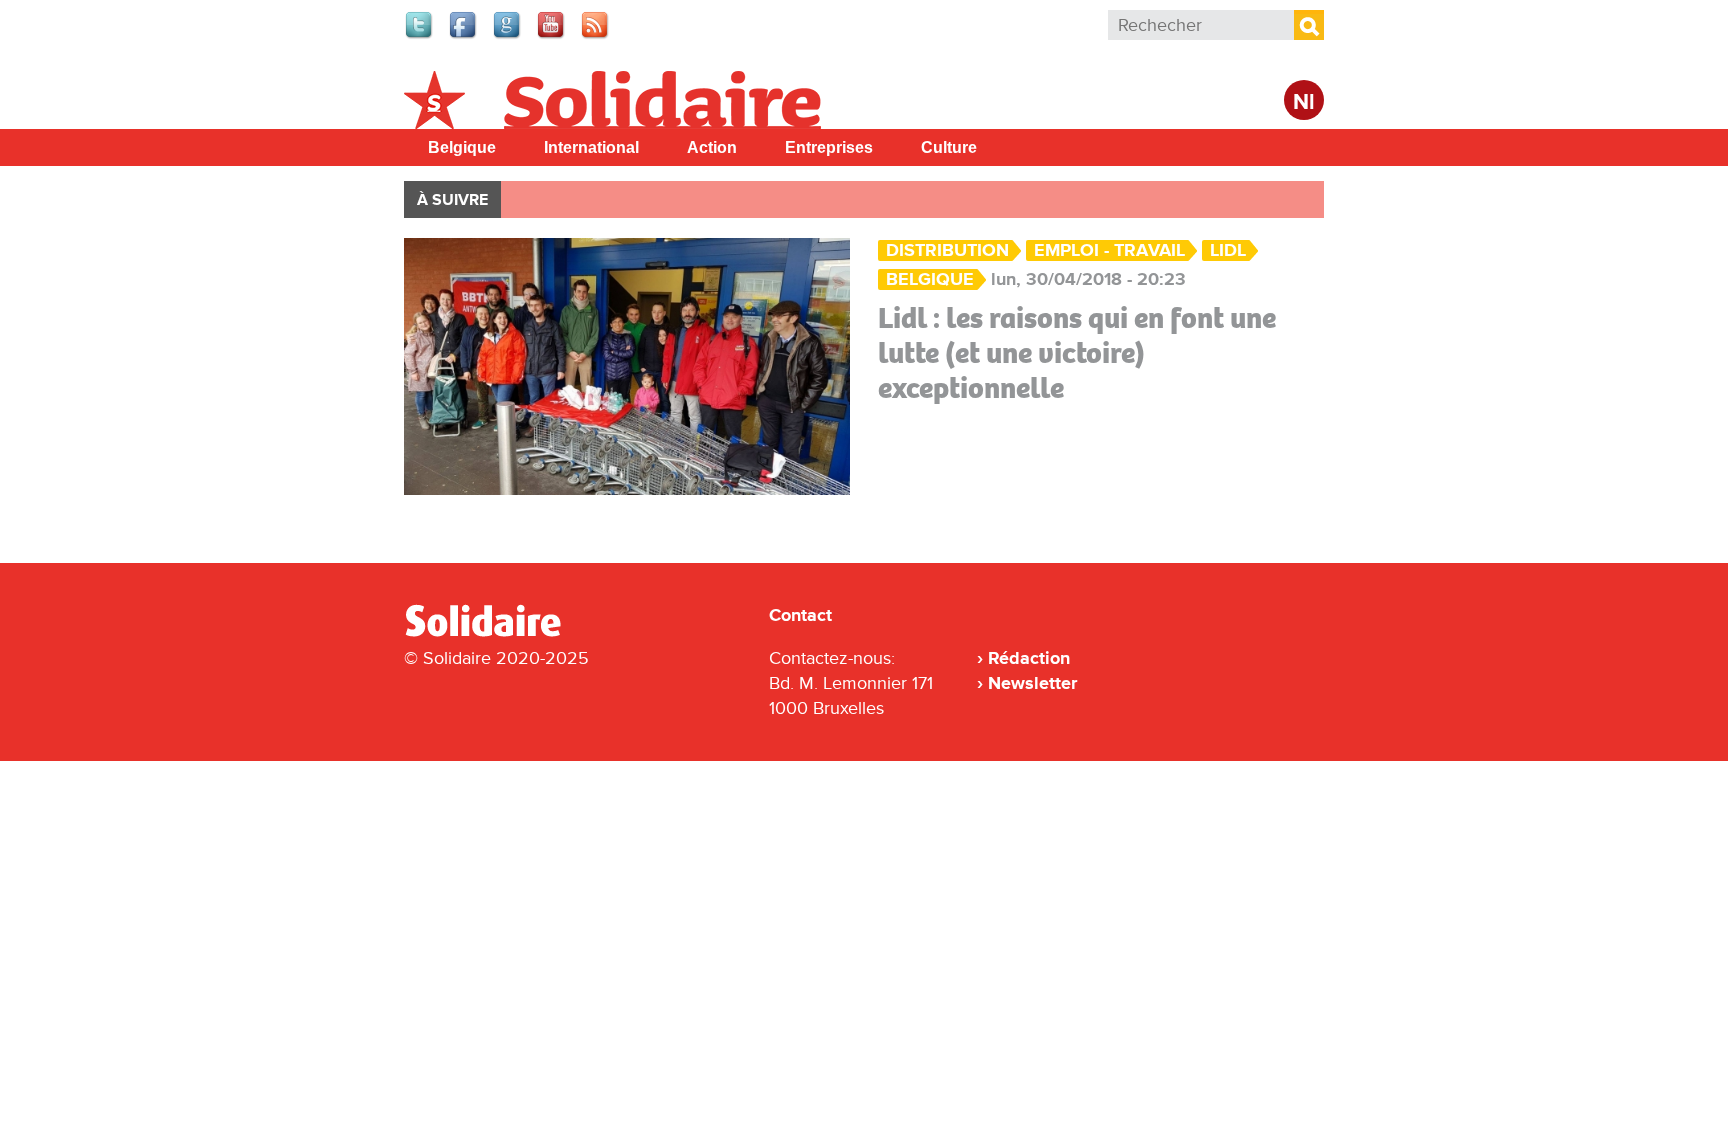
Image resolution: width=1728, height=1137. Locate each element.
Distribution (947, 250)
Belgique (462, 147)
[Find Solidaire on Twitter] (420, 36)
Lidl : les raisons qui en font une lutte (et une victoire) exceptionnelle (1077, 353)
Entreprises (829, 147)
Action (712, 147)
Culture (949, 147)
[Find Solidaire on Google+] (508, 36)
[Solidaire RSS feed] (596, 36)
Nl (1304, 102)
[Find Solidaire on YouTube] (552, 36)
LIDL (1228, 250)
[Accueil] (491, 633)
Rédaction (1029, 658)
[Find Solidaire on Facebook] (464, 36)
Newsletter (1032, 683)
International (591, 147)
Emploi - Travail (1109, 250)
